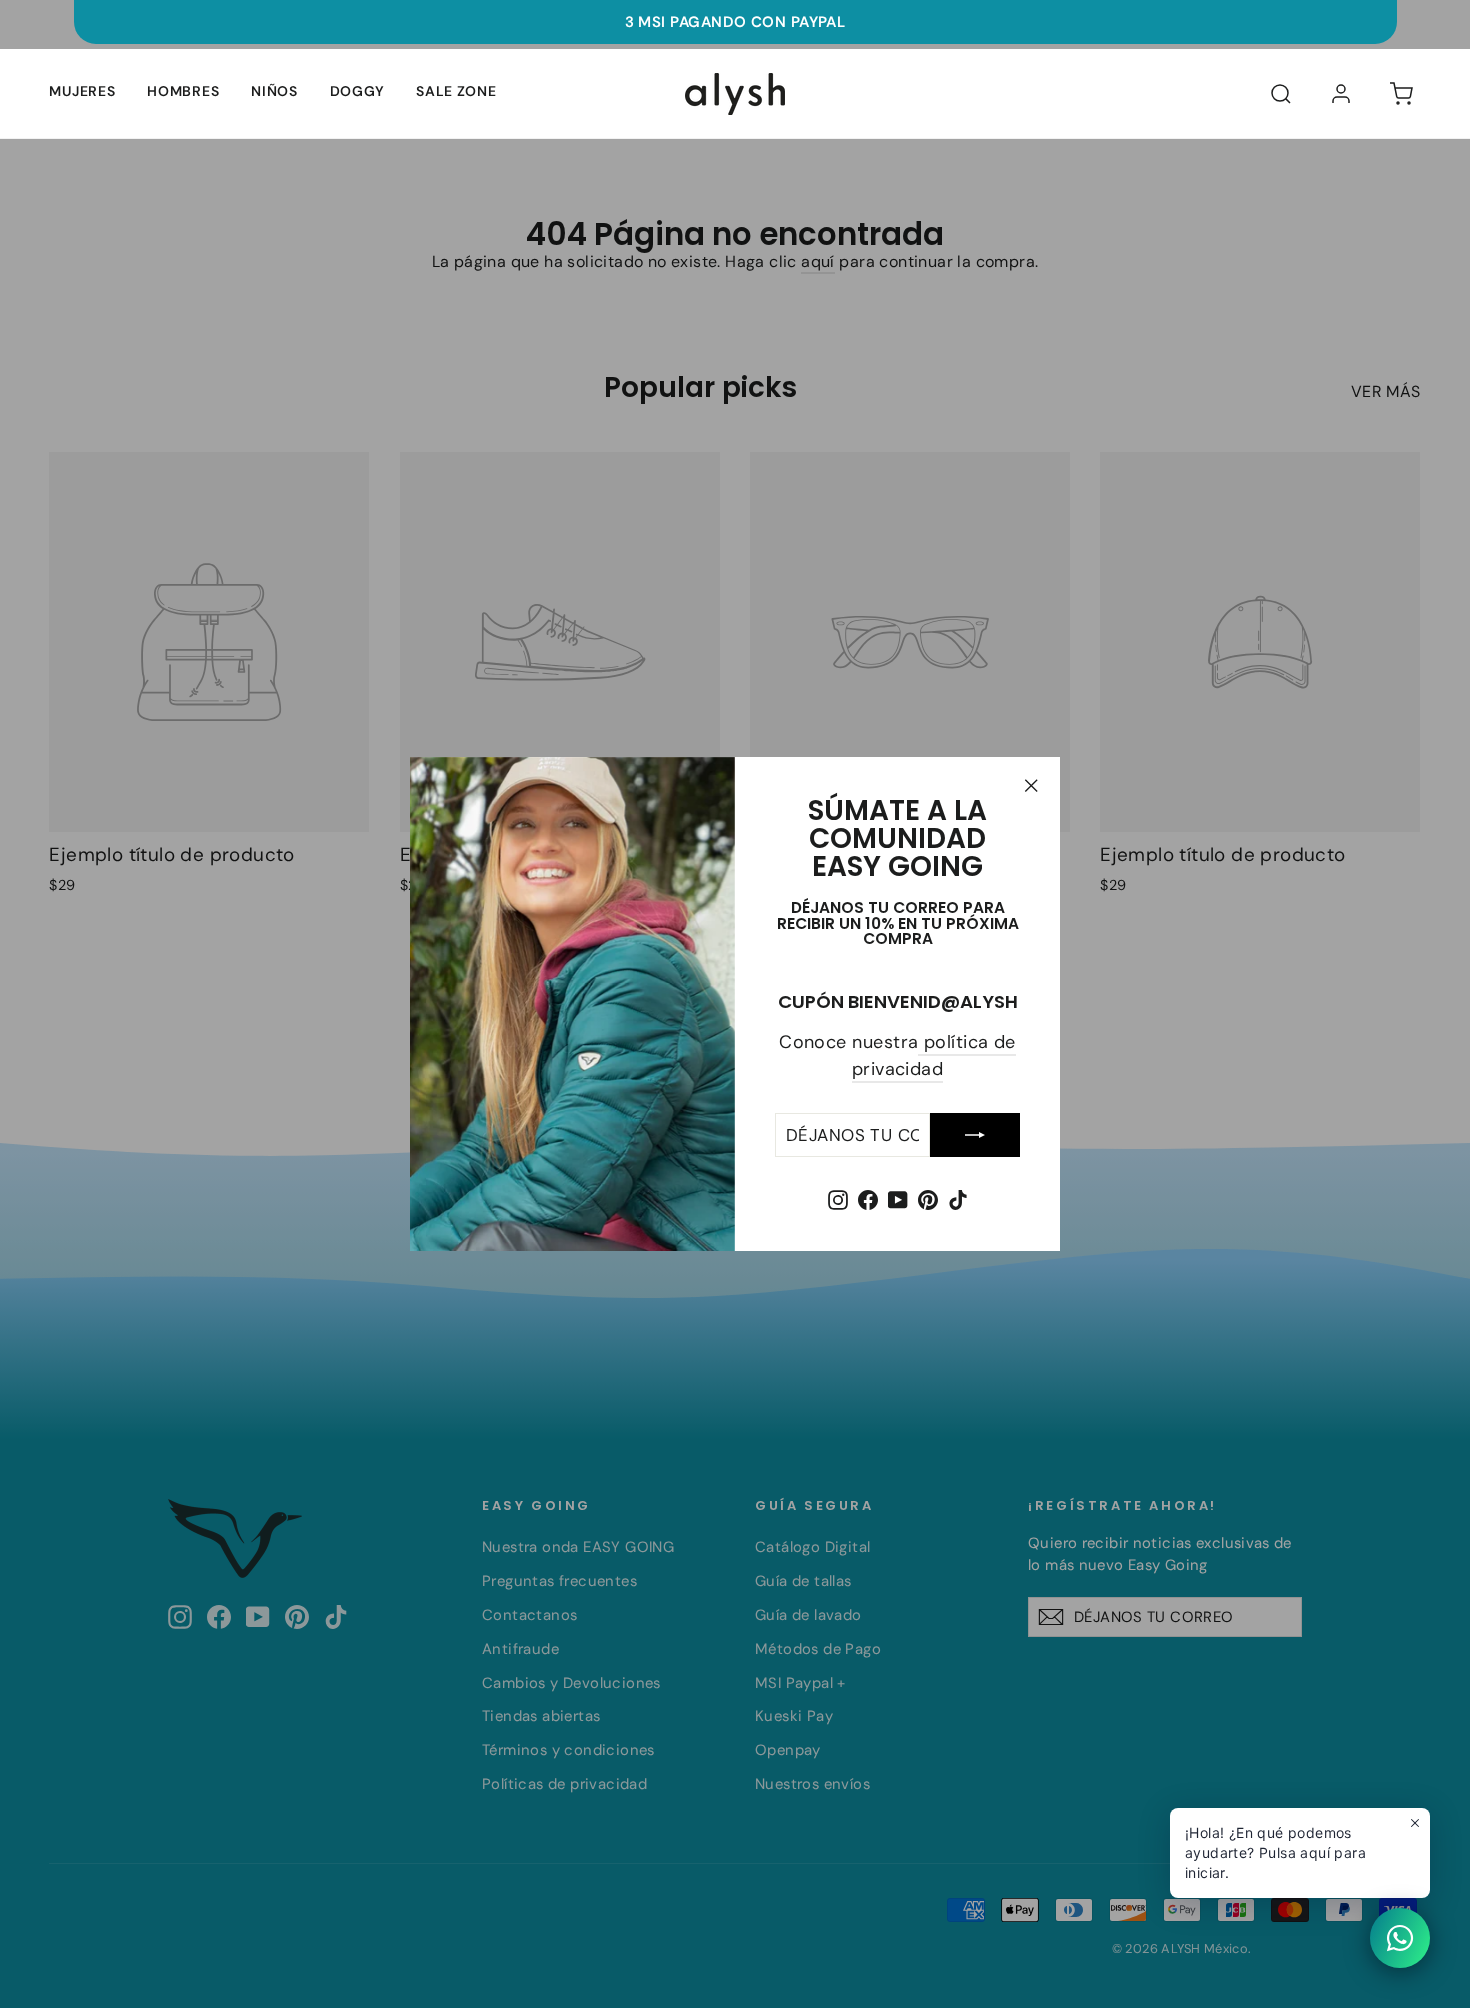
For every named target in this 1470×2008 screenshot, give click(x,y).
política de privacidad (934, 1055)
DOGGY (357, 91)
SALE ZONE (456, 91)
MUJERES (82, 91)
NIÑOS (274, 91)
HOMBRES (183, 91)
